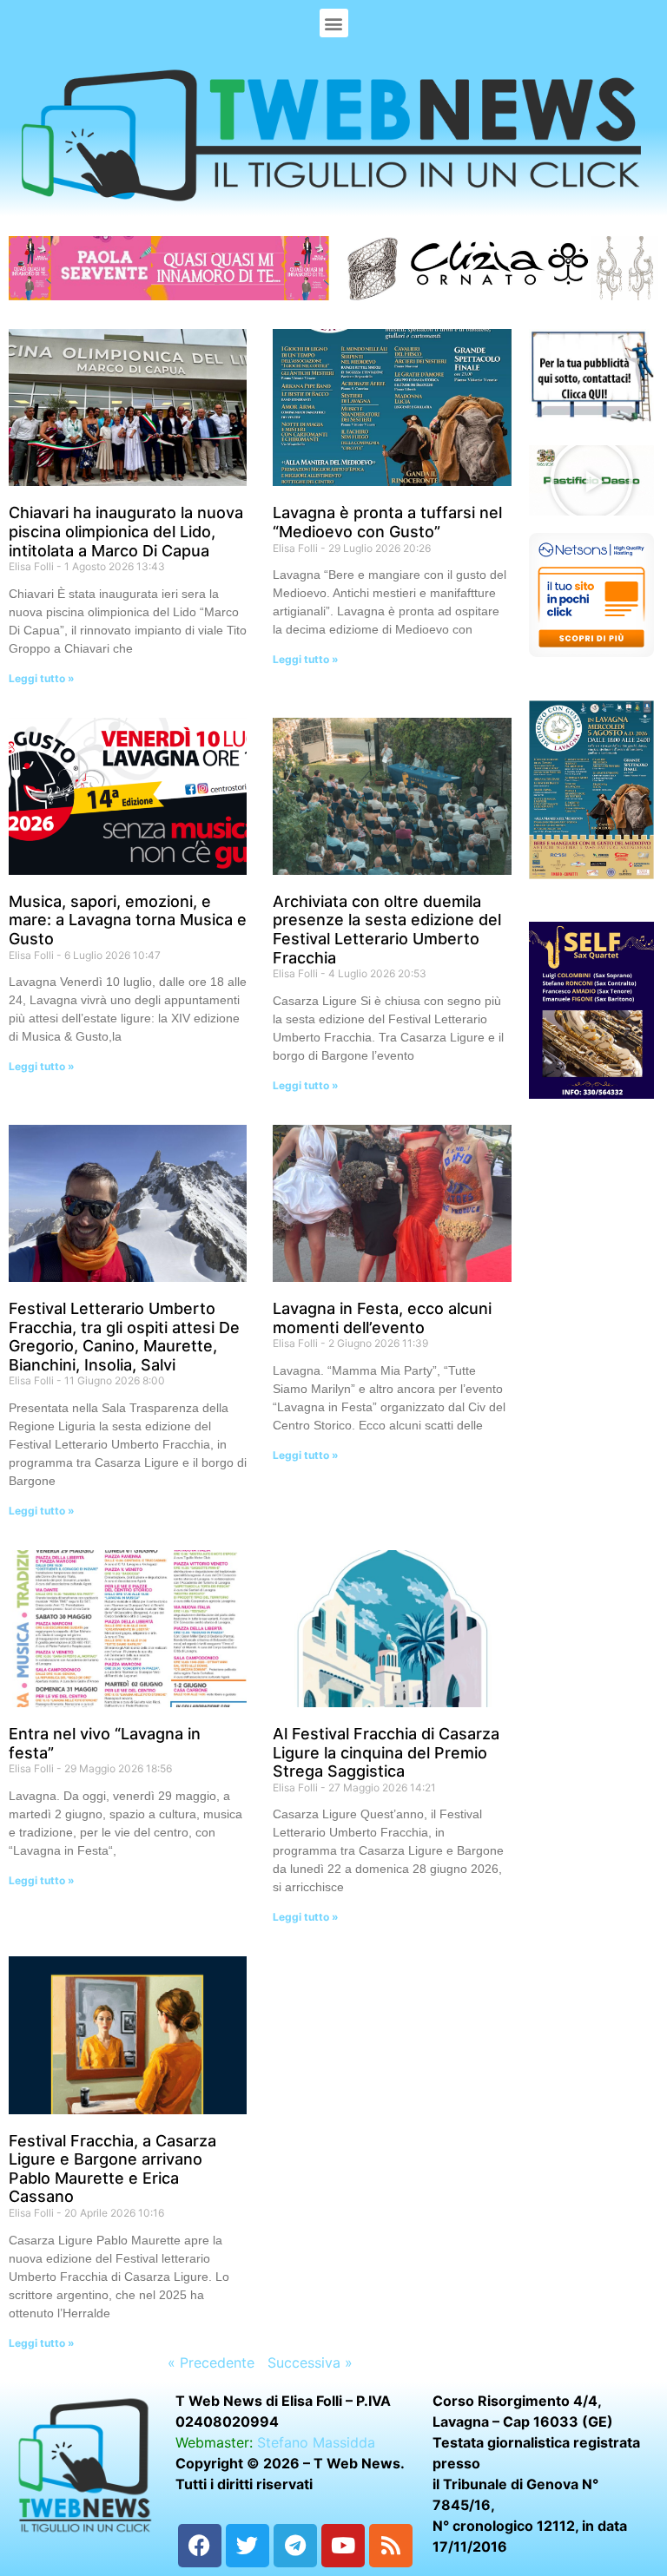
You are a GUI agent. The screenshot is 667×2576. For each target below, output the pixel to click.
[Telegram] (295, 2546)
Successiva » (310, 2362)
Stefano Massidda (316, 2442)
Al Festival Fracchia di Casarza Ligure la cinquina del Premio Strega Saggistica (386, 1752)
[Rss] (391, 2546)
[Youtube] (343, 2546)
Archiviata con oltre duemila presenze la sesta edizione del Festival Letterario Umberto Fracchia (387, 930)
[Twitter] (248, 2546)
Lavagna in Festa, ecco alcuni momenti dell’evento (382, 1318)
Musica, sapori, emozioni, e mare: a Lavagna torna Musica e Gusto (128, 920)
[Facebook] (200, 2546)
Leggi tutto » (42, 678)
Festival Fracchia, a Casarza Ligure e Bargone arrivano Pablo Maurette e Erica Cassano (112, 2169)
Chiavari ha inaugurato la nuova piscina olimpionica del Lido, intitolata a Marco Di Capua (126, 531)
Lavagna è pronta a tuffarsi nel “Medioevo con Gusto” (387, 522)
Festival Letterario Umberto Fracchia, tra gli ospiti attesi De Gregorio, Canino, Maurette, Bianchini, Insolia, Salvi (124, 1337)
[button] (334, 23)
